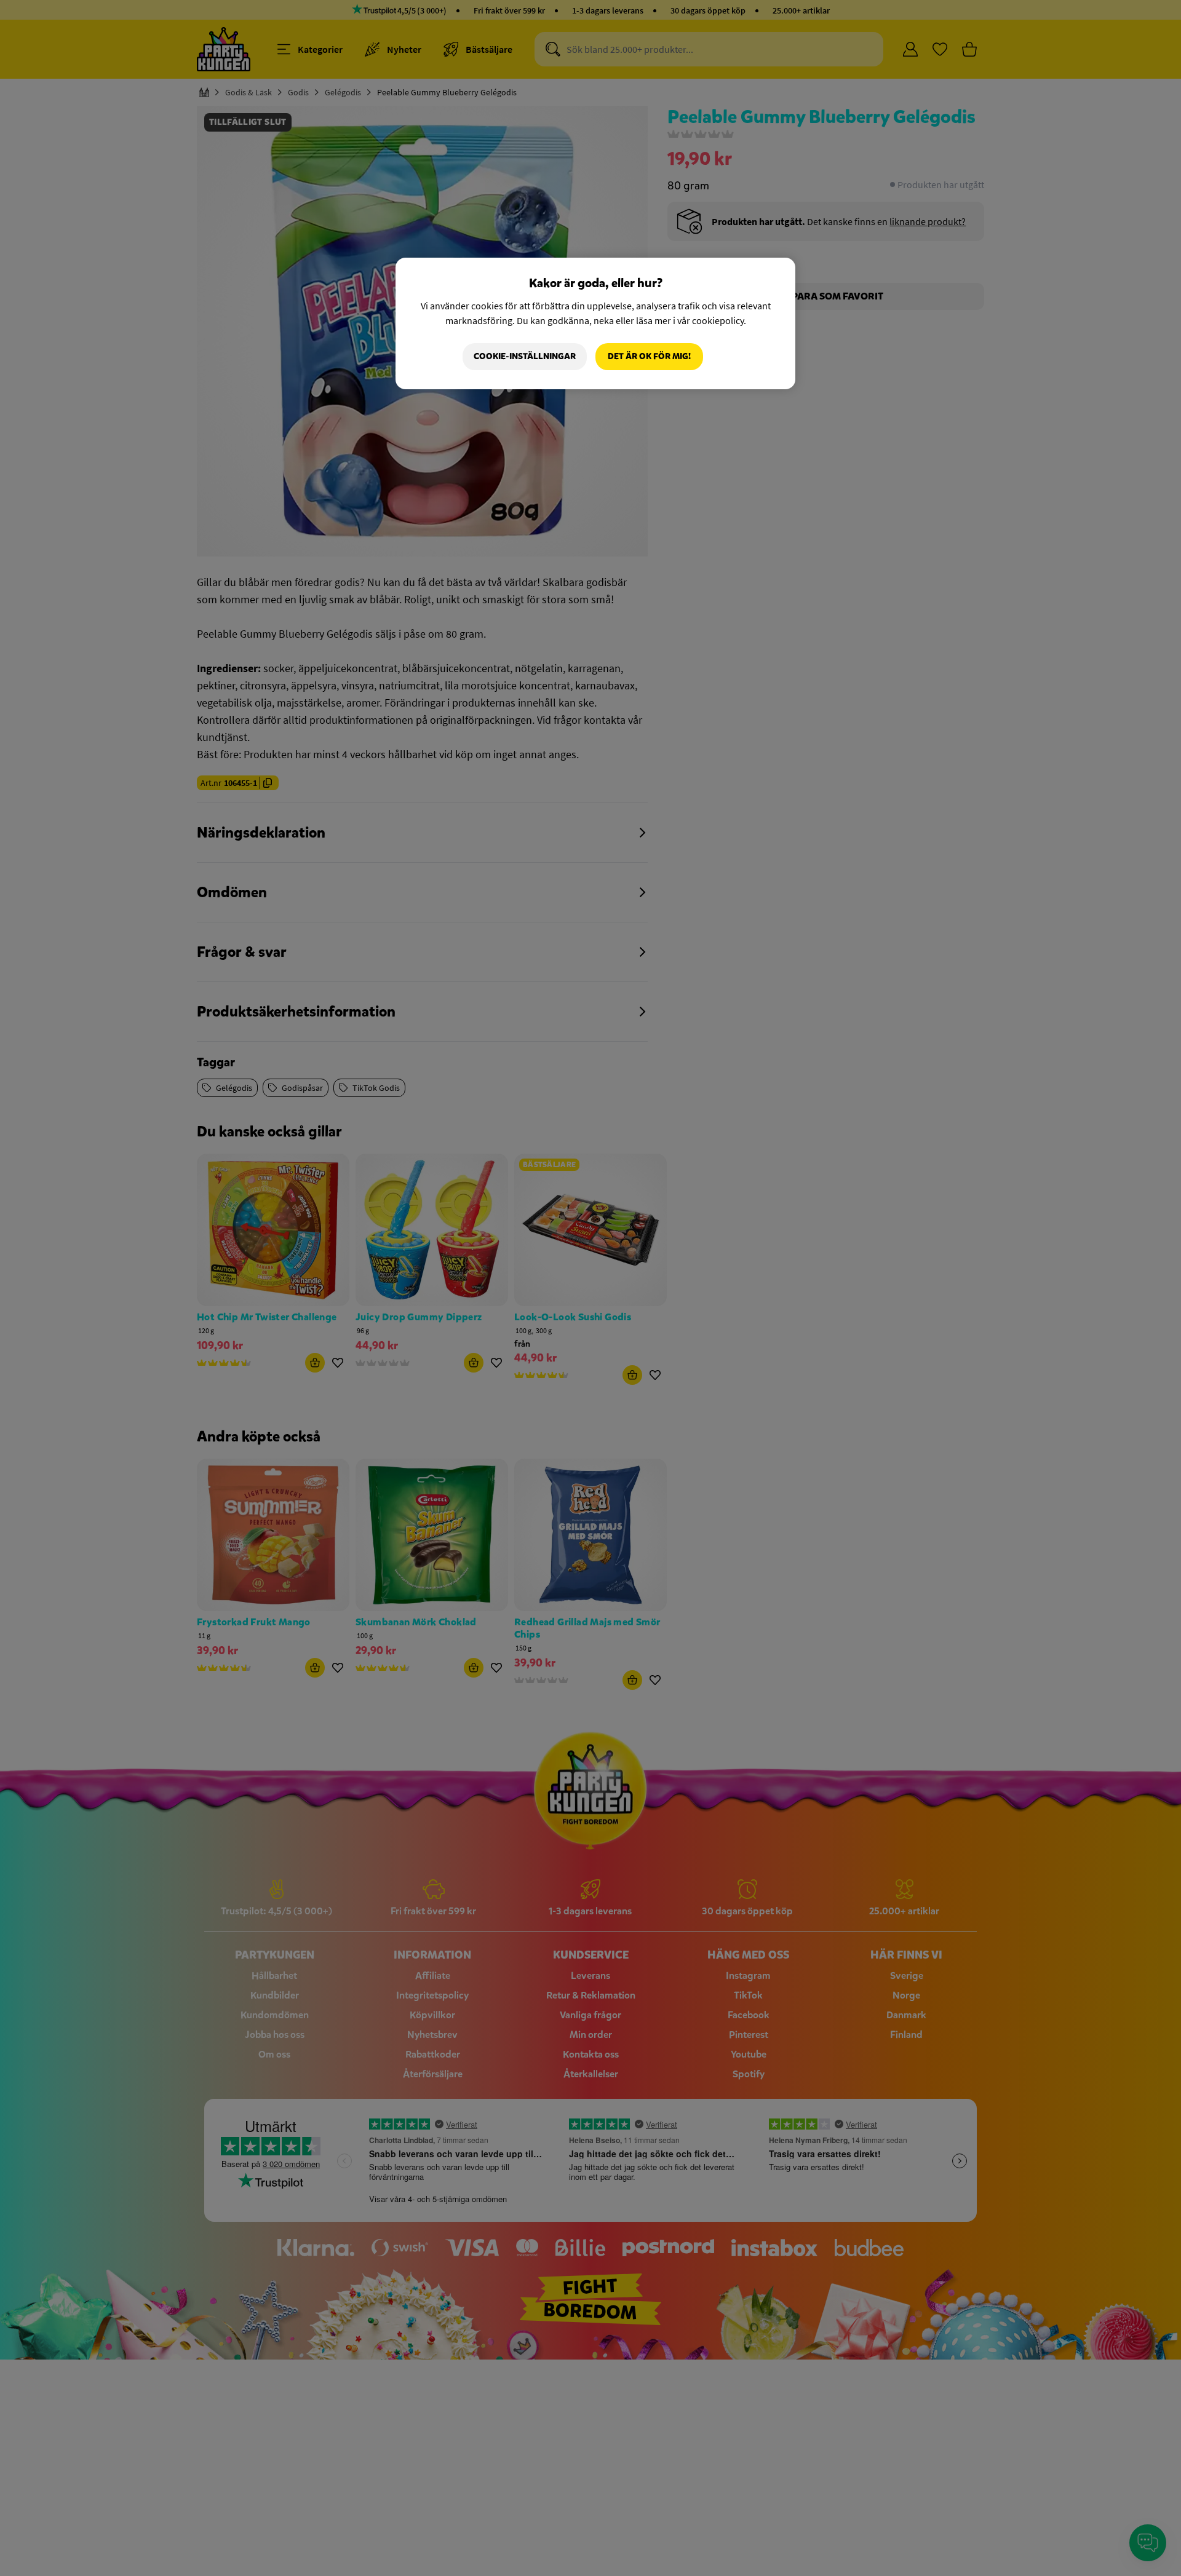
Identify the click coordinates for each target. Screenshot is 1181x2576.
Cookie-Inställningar (525, 356)
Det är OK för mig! (649, 356)
